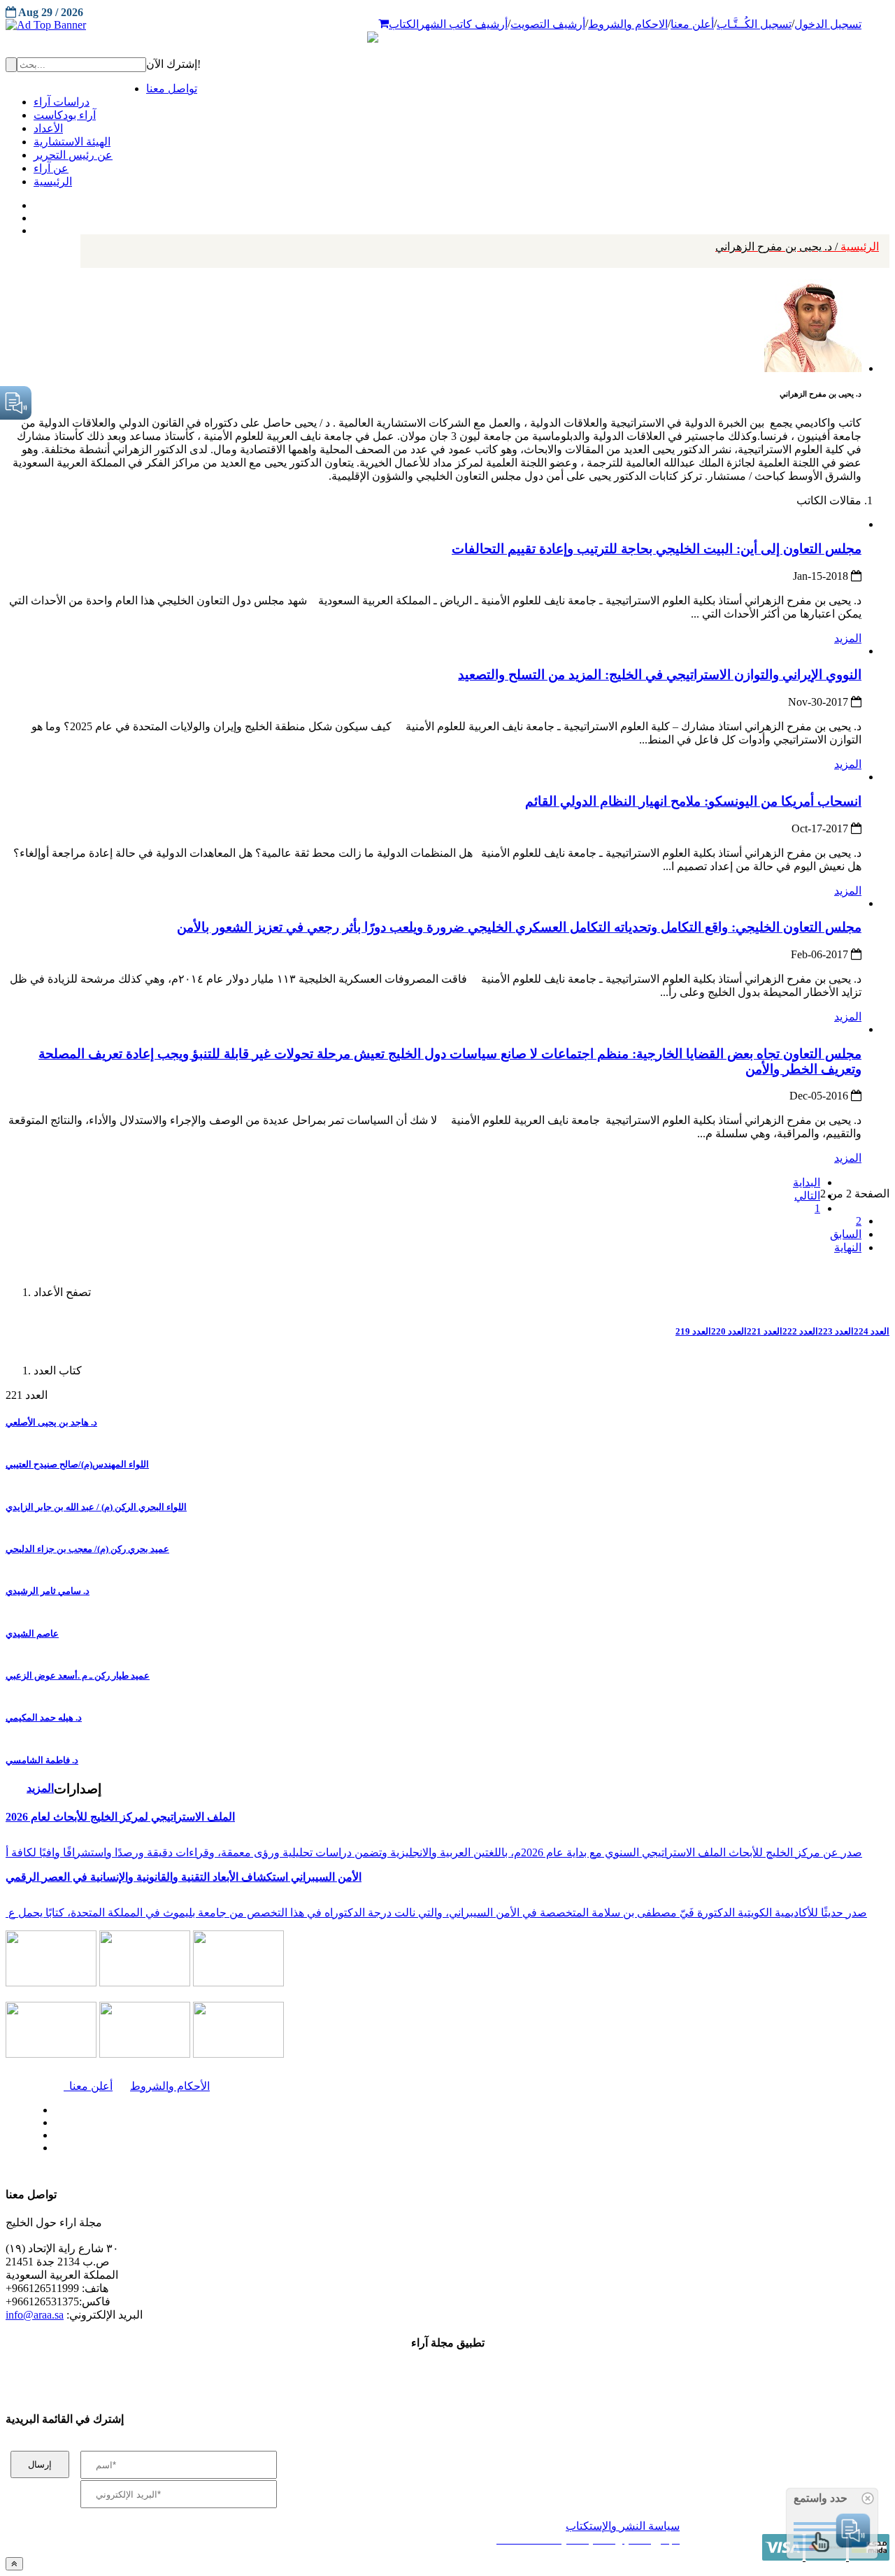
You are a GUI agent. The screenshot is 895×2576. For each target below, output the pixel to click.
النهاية (848, 1247)
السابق (846, 1234)
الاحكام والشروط (628, 24)
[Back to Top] (14, 2564)
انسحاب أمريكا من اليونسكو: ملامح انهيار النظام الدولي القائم (693, 801)
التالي (807, 1196)
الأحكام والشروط (170, 2086)
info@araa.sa (35, 2315)
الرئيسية (797, 247)
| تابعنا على (259, 2148)
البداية (807, 1182)
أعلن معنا (692, 24)
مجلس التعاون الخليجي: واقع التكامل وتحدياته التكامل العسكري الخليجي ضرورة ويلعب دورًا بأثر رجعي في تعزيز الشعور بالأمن (519, 927)
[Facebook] (33, 202)
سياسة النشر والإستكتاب (623, 2526)
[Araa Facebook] (52, 2107)
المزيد (848, 638)
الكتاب (404, 24)
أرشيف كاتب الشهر (463, 24)
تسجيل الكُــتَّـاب (754, 24)
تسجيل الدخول (828, 24)
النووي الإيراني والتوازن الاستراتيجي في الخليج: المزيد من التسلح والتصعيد (660, 675)
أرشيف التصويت (548, 24)
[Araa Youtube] (35, 227)
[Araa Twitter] (35, 215)
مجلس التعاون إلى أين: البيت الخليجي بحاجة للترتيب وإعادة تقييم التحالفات (657, 549)
